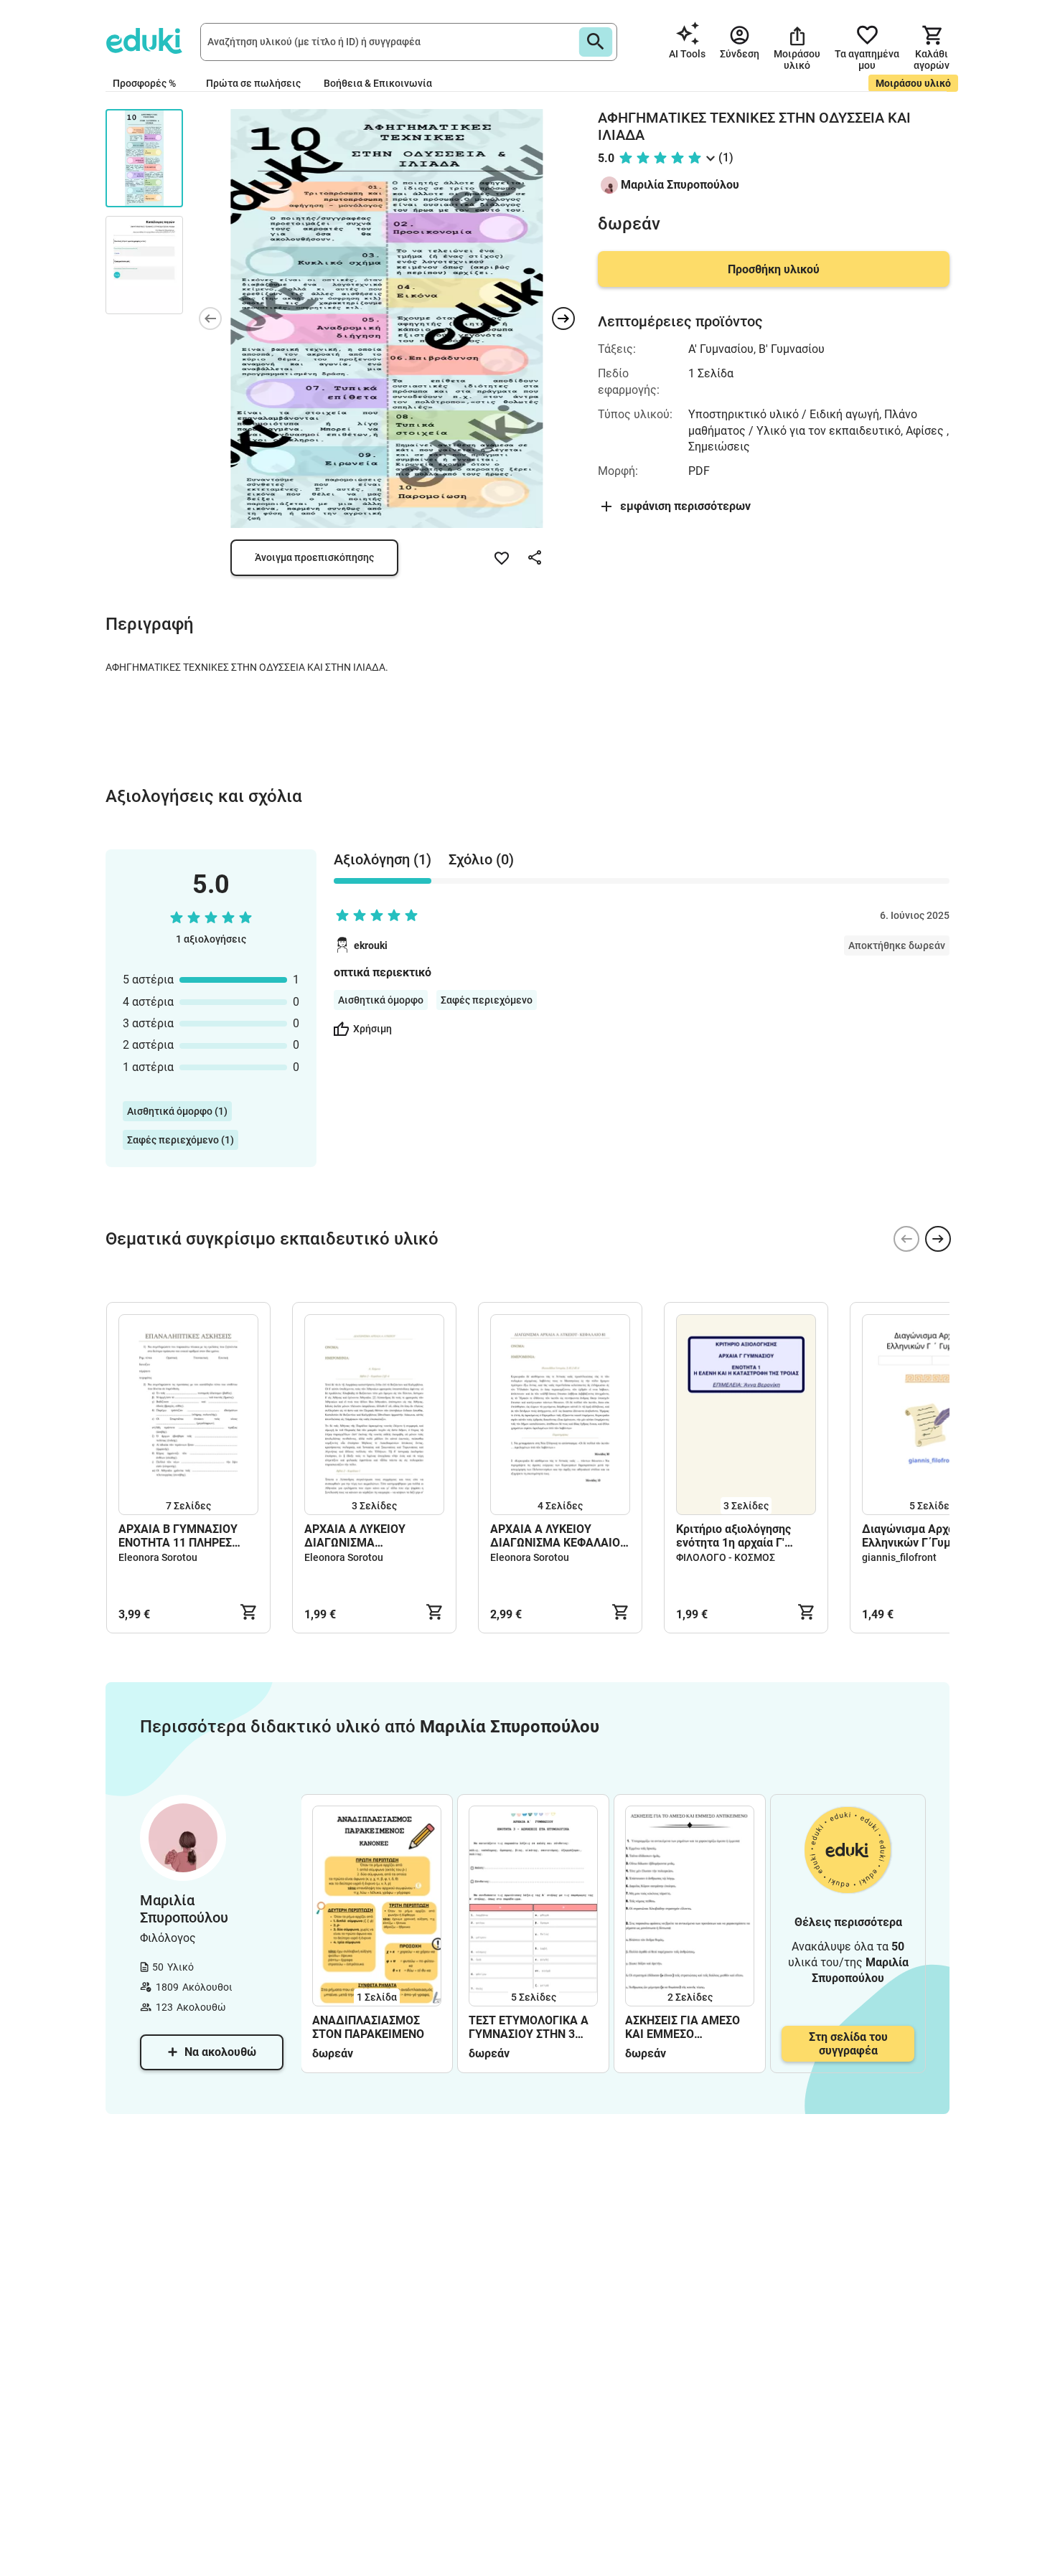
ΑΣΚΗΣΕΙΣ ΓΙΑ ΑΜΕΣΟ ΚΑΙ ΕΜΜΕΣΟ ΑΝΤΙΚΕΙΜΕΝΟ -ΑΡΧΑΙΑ (688, 2027)
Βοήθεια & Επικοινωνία (378, 83)
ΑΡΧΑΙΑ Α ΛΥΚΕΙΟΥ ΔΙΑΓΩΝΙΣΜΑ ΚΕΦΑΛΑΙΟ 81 (555, 1536)
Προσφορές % (144, 83)
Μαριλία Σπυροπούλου (680, 185)
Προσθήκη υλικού (774, 269)
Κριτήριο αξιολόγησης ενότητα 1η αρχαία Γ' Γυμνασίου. (733, 1536)
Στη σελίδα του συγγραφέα (848, 2044)
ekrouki (371, 945)
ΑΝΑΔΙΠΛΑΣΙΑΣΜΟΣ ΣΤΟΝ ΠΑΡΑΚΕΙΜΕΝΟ (368, 2027)
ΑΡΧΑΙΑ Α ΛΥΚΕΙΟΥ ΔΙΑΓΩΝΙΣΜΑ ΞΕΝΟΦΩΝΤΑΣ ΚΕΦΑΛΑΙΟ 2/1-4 (371, 1536)
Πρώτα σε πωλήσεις (253, 83)
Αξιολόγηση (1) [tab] (383, 859)
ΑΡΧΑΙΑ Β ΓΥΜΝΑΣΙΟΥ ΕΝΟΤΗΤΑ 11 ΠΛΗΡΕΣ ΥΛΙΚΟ (178, 1536)
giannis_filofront (899, 1557)
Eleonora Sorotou (158, 1557)
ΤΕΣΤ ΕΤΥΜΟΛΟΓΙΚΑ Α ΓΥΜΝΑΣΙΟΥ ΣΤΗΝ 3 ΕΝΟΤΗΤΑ (529, 2027)
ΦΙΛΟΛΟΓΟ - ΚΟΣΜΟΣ (726, 1557)
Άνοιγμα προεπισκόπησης (314, 557)
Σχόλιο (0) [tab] (481, 859)
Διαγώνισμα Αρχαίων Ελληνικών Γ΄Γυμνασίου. (926, 1536)
